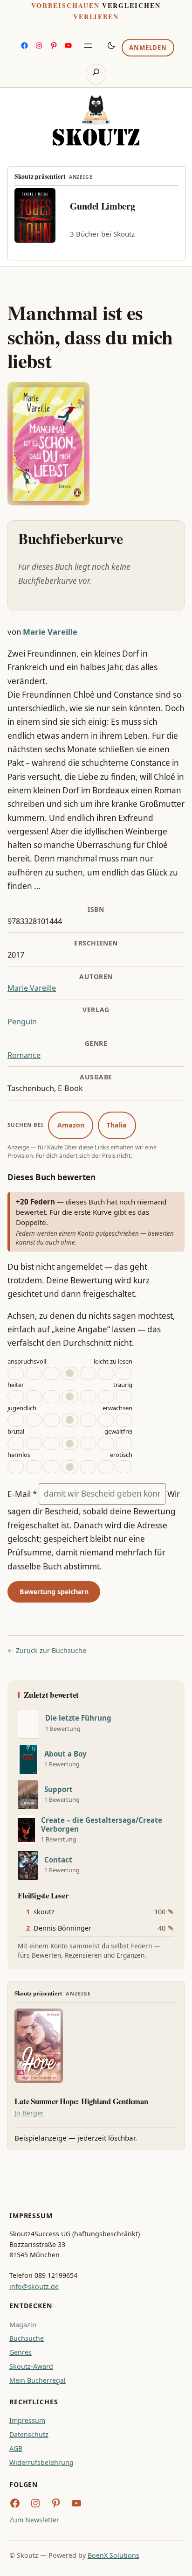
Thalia (117, 1125)
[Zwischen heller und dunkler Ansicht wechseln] (111, 45)
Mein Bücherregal (38, 2380)
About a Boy (65, 1754)
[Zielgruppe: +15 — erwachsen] (124, 1420)
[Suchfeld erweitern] (96, 74)
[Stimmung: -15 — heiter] (16, 1397)
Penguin (22, 1022)
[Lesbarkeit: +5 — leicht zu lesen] (88, 1373)
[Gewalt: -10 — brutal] (34, 1443)
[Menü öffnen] (88, 46)
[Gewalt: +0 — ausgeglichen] (70, 1443)
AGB (16, 2448)
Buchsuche (27, 2338)
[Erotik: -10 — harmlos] (34, 1467)
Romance (24, 1055)
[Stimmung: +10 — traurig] (106, 1397)
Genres (21, 2352)
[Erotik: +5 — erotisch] (88, 1467)
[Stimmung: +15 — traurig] (124, 1397)
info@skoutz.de (34, 2286)
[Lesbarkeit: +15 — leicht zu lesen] (124, 1373)
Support (58, 1789)
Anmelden (148, 48)
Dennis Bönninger (62, 1928)
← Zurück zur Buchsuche (47, 1650)
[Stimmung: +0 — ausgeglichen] (70, 1397)
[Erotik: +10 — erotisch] (106, 1467)
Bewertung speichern (54, 1592)
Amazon (71, 1125)
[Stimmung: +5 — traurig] (88, 1397)
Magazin (23, 2325)
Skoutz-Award (31, 2366)
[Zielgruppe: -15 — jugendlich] (16, 1420)
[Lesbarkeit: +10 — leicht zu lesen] (106, 1373)
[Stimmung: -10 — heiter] (34, 1397)
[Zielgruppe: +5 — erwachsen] (88, 1420)
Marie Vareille (50, 632)
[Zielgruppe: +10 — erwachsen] (106, 1420)
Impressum (27, 2420)
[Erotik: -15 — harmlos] (16, 1467)
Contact (58, 1860)
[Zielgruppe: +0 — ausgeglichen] (70, 1420)
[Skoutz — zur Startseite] (96, 120)
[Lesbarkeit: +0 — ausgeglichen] (70, 1373)
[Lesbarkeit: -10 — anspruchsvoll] (34, 1373)
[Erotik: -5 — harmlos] (52, 1467)
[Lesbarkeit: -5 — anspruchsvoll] (52, 1373)
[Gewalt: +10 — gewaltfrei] (106, 1443)
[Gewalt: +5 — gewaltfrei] (88, 1443)
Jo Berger (29, 2113)
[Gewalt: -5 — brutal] (52, 1443)
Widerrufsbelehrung (41, 2462)
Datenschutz (29, 2434)
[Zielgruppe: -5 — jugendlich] (52, 1420)
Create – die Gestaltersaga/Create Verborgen (102, 1825)
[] (28, 1724)
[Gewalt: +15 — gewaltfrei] (124, 1443)
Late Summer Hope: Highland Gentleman (81, 2101)
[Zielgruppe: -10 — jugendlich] (34, 1420)
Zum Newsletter (34, 2520)
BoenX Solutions (113, 2555)
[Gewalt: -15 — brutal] (16, 1443)
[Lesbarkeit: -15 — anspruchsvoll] (16, 1373)
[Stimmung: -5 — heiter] (52, 1397)
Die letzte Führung (78, 1718)
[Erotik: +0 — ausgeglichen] (70, 1467)
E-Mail (22, 1494)
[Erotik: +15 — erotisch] (124, 1467)
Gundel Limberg (103, 206)
